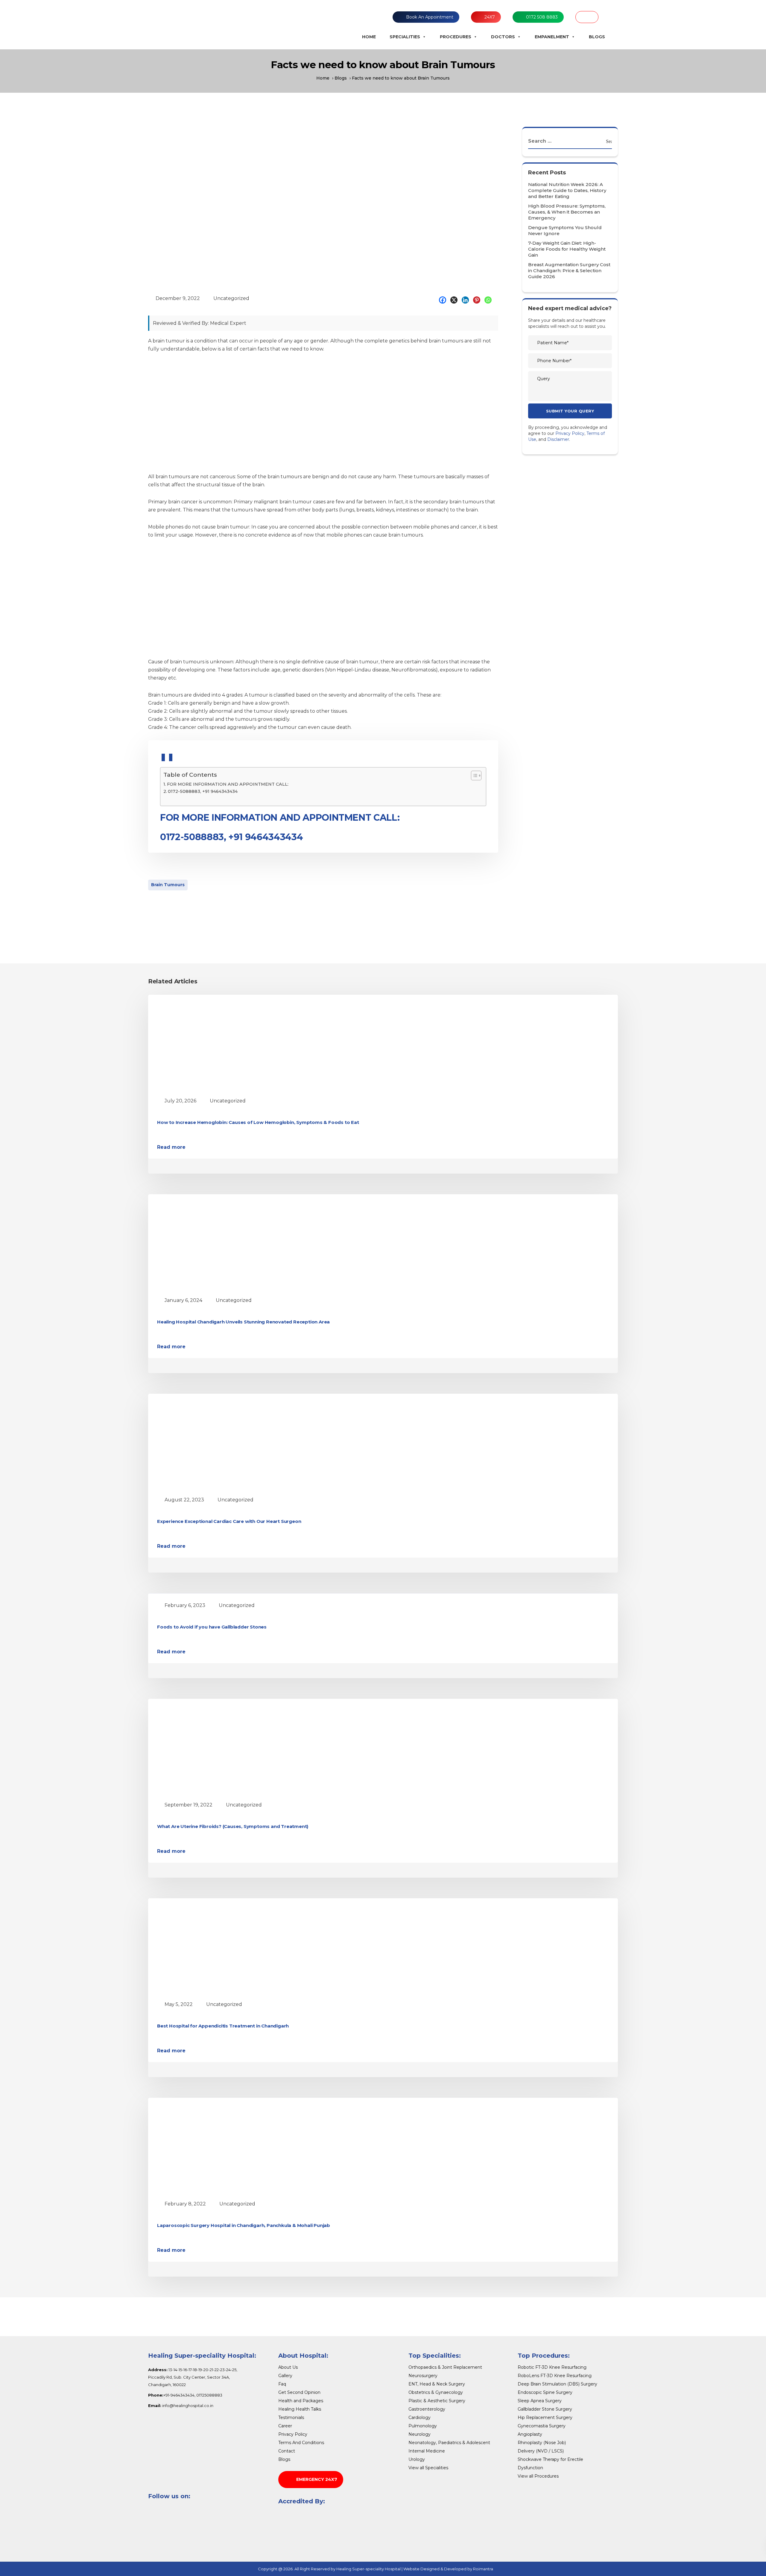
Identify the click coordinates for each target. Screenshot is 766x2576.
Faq (282, 2384)
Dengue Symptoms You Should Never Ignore (565, 230)
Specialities (405, 37)
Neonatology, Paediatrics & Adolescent (449, 2443)
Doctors (503, 37)
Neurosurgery (423, 2376)
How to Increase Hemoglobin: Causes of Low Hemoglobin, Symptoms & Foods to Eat (258, 1122)
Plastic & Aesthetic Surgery (437, 2401)
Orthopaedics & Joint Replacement (445, 2367)
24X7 (490, 17)
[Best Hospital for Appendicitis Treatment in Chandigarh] (212, 1947)
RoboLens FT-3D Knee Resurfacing (555, 2376)
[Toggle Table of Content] (473, 776)
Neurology (420, 2434)
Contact (287, 2451)
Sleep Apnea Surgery (540, 2401)
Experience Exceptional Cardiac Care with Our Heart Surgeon (229, 1521)
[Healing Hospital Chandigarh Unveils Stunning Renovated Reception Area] (212, 1243)
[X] (455, 300)
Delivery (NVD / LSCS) (541, 2451)
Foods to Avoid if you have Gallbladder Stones (212, 1627)
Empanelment (552, 37)
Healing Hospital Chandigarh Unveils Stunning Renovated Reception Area (243, 1322)
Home (369, 37)
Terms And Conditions (301, 2443)
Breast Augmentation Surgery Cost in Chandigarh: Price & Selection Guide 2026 (569, 271)
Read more (171, 1147)
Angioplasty (530, 2434)
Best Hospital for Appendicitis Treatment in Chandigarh (223, 2026)
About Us (288, 2367)
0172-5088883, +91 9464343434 (203, 791)
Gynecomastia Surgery (542, 2426)
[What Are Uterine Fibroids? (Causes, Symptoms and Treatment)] (212, 1748)
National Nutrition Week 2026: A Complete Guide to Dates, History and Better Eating (567, 190)
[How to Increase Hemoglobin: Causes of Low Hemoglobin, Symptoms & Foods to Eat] (212, 1044)
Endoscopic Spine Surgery (545, 2392)
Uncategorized (231, 298)
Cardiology (420, 2417)
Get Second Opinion (299, 2392)
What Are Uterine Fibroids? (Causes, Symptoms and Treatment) (233, 1826)
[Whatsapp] (490, 300)
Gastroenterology (427, 2409)
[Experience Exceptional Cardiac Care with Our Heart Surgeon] (212, 1443)
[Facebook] (444, 300)
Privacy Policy (570, 433)
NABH (587, 17)
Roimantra (483, 2569)
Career (285, 2426)
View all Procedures (538, 2476)
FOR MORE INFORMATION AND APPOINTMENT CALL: (228, 784)
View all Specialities (428, 2468)
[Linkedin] (467, 300)
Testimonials (291, 2417)
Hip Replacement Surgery (545, 2417)
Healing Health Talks (300, 2409)
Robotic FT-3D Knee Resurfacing (552, 2367)
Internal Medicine (427, 2451)
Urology (417, 2459)
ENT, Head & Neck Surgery (437, 2384)
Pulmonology (423, 2426)
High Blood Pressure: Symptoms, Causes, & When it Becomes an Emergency (567, 212)
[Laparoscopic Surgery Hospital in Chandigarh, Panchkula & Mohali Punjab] (212, 2147)
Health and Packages (301, 2401)
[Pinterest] (478, 300)
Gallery (285, 2376)
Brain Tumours (168, 885)
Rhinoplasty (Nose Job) (542, 2443)
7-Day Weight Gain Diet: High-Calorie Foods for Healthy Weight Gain (567, 249)
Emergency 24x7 (317, 2479)
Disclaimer (558, 439)
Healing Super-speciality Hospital (368, 2569)
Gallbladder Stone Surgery (545, 2409)
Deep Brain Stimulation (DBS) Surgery (557, 2384)
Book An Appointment (430, 17)
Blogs (597, 37)
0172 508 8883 (542, 17)
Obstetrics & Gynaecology (436, 2392)
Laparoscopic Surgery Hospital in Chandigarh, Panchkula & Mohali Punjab (244, 2225)
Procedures (456, 37)
